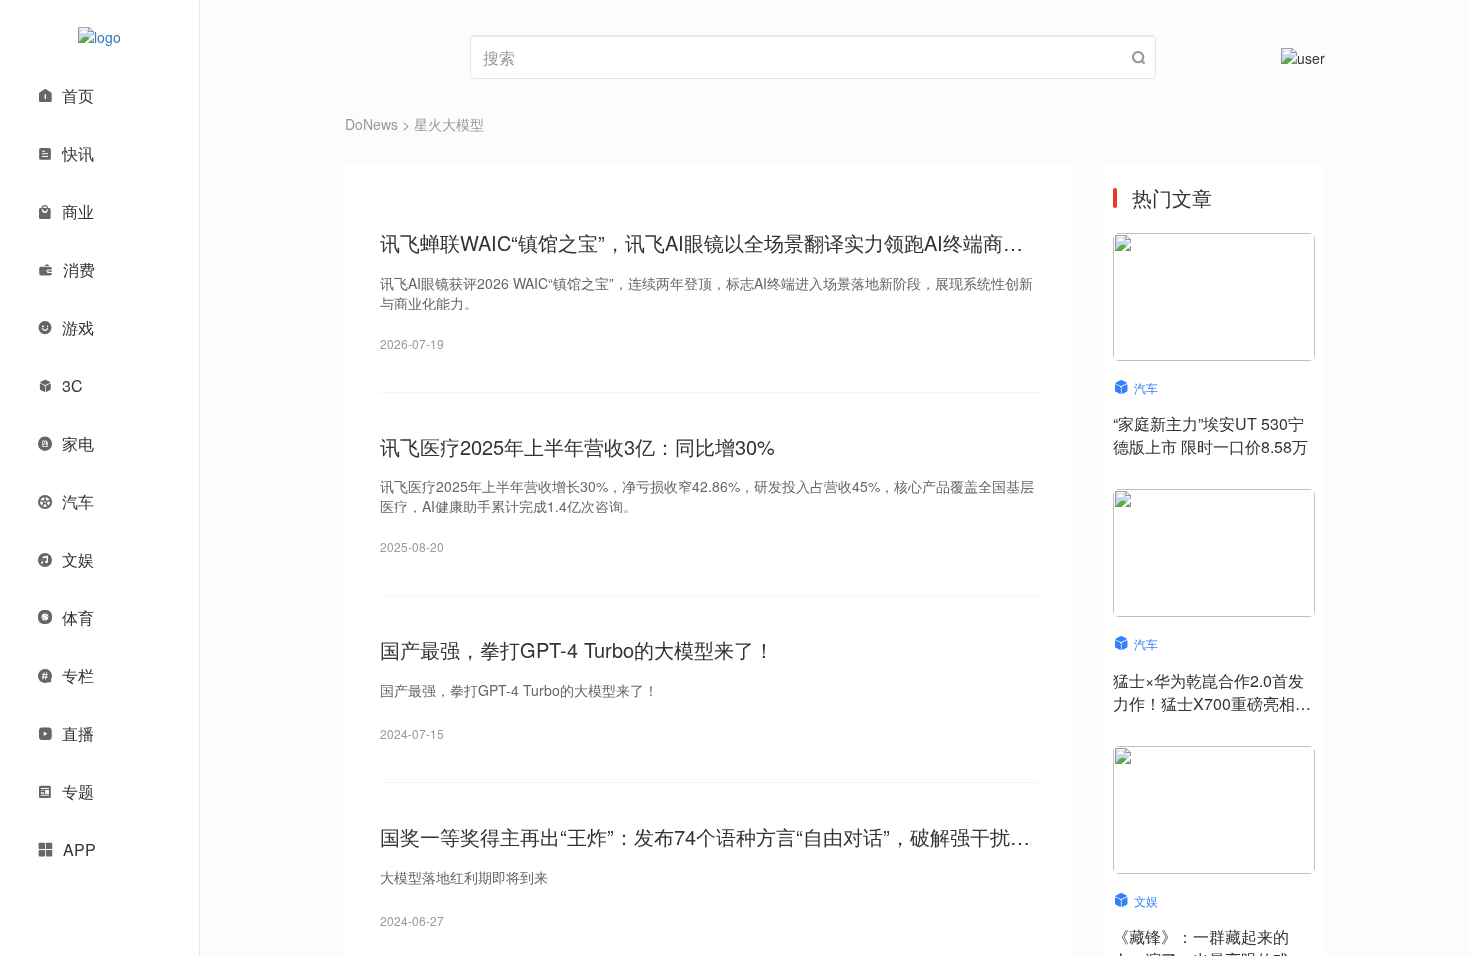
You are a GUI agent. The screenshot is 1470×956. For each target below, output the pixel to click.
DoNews (371, 124)
